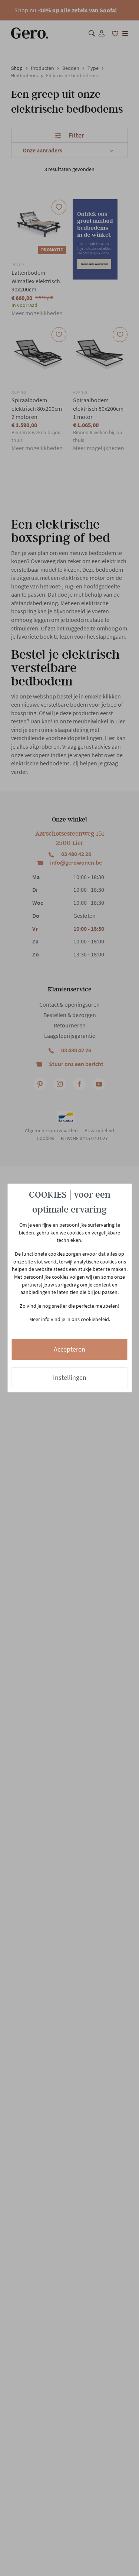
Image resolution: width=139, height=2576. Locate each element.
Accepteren (69, 1349)
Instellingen (70, 1377)
